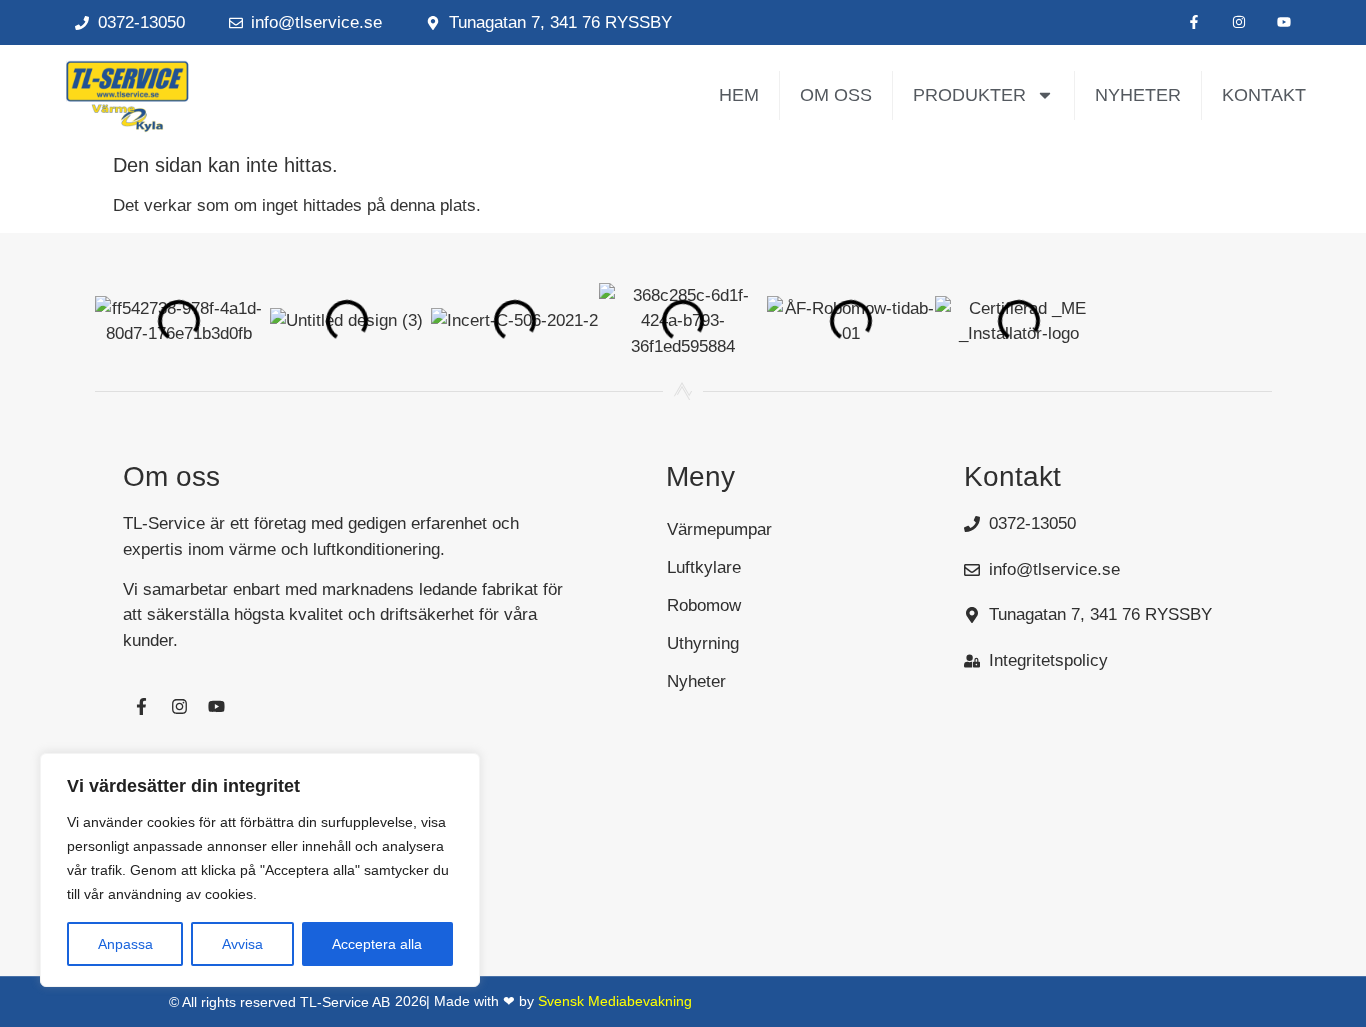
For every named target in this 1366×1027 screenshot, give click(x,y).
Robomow (704, 605)
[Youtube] (1283, 22)
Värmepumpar (719, 529)
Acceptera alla (377, 944)
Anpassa (125, 944)
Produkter (969, 95)
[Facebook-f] (1194, 22)
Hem (739, 95)
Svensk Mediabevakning (615, 1001)
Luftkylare (704, 567)
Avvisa (242, 944)
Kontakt (1264, 95)
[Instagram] (1238, 22)
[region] (260, 870)
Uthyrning (703, 643)
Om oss (836, 95)
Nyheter (1138, 95)
